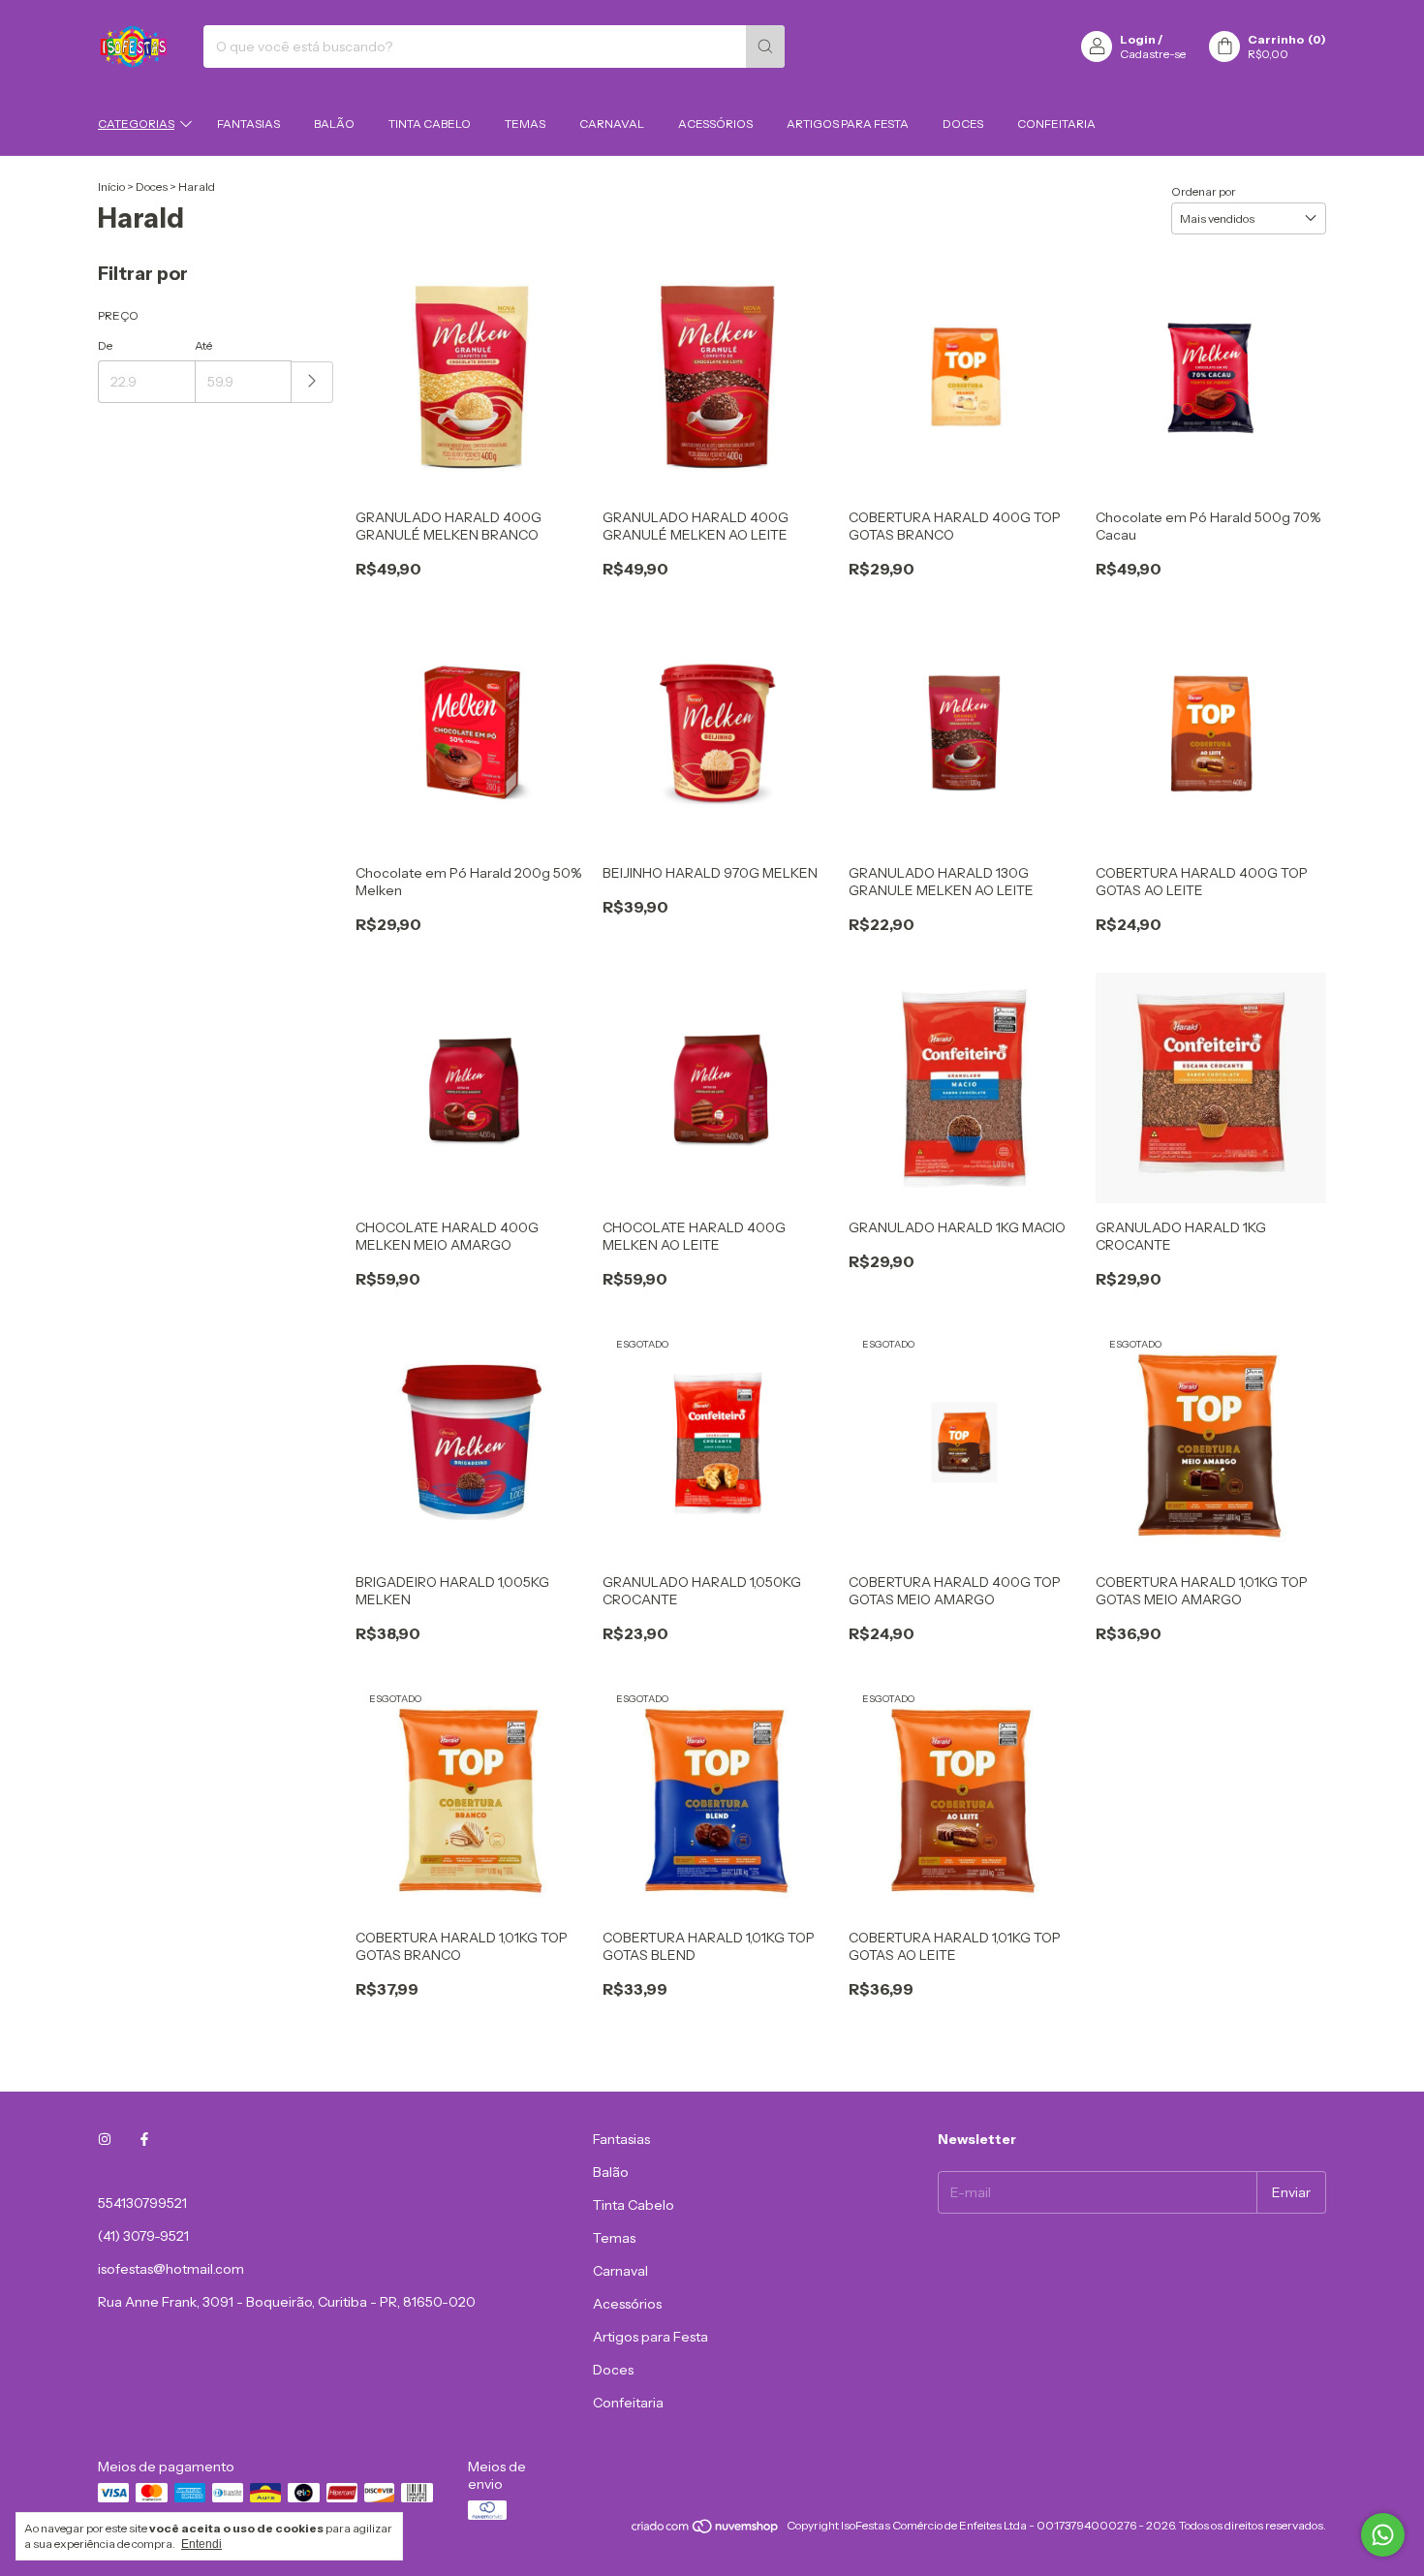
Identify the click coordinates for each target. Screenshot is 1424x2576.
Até (203, 345)
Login (1138, 39)
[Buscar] (765, 47)
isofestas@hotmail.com (171, 2269)
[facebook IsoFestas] (144, 2139)
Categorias (136, 124)
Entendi (201, 2544)
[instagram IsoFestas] (105, 2139)
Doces (963, 124)
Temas (525, 124)
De (105, 345)
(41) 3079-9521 (143, 2236)
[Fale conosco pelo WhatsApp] (1383, 2535)
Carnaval (612, 124)
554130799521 (142, 2203)
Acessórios (715, 124)
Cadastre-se (1153, 54)
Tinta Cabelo (430, 124)
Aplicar (312, 382)
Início (111, 186)
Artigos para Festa (848, 124)
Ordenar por (1204, 191)
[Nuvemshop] (706, 2530)
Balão (334, 124)
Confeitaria (1056, 124)
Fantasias (248, 124)
